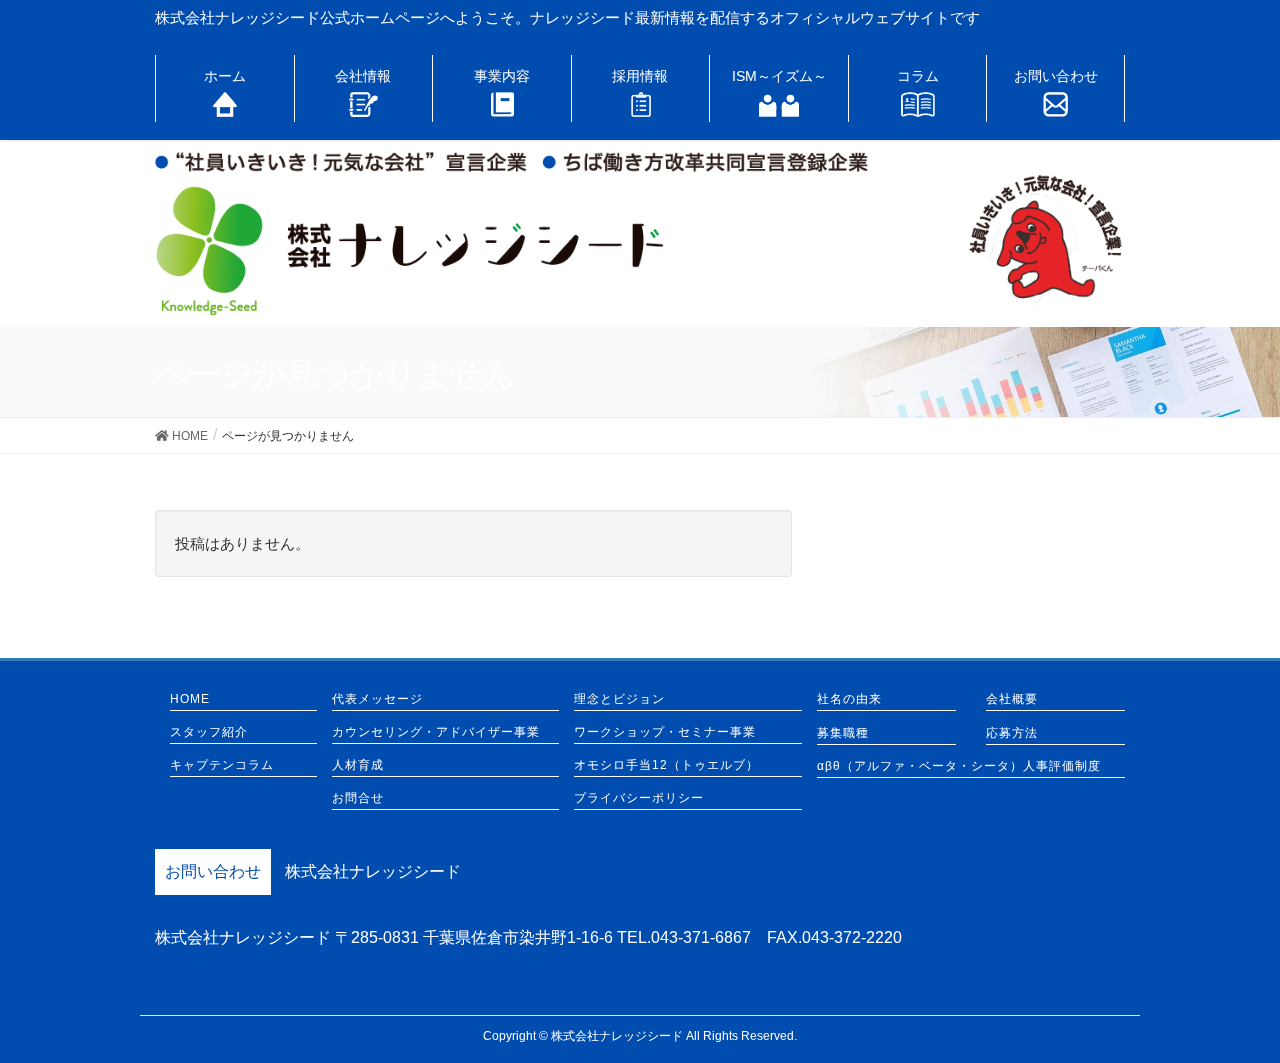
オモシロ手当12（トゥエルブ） (666, 765)
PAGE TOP (1230, 1013)
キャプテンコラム (222, 765)
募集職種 (843, 733)
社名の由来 (849, 699)
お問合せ (358, 798)
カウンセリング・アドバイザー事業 (436, 732)
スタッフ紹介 (209, 732)
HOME (190, 699)
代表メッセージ (377, 699)
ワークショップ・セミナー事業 (665, 732)
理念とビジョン (619, 699)
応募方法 (1012, 733)
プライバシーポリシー (639, 798)
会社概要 (1012, 699)
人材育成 (358, 765)
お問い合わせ (213, 871)
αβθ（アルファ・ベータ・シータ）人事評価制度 (959, 766)
